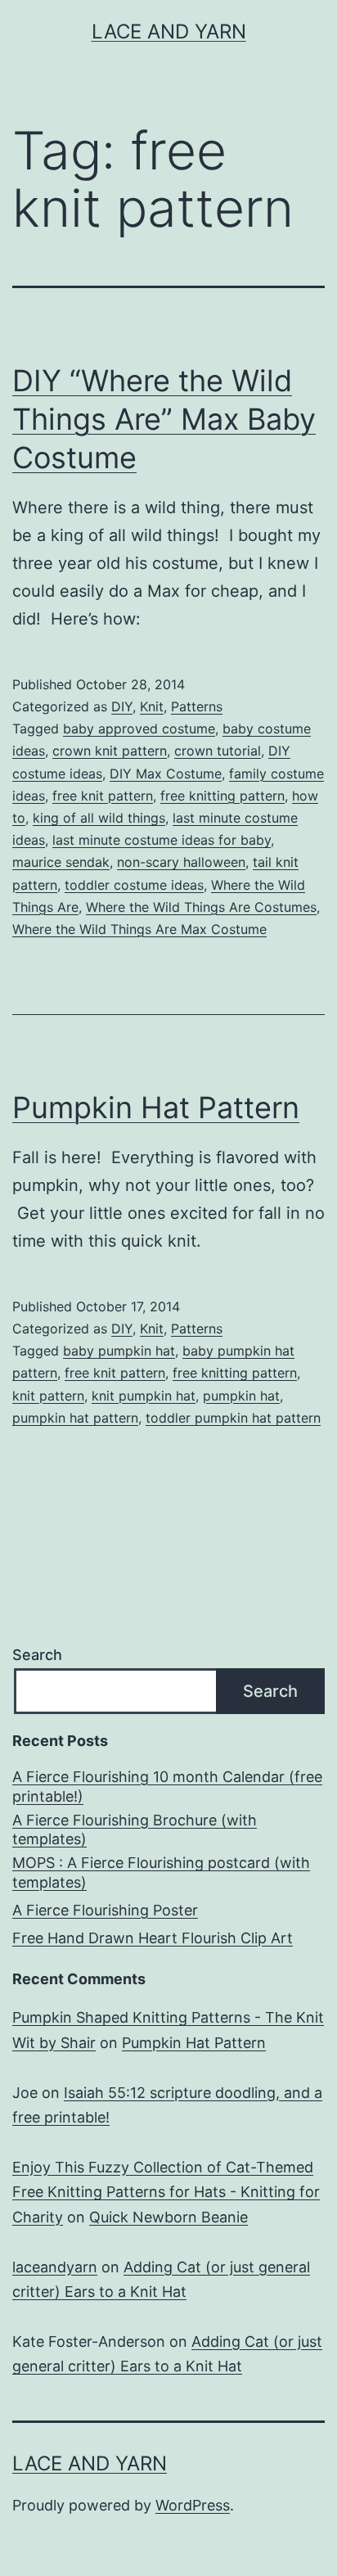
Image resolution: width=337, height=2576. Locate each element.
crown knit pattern (110, 751)
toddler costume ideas (134, 885)
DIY (122, 706)
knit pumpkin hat (144, 1396)
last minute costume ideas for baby (162, 840)
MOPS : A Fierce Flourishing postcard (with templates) (161, 1872)
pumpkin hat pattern (75, 1418)
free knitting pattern (222, 796)
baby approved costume (139, 729)
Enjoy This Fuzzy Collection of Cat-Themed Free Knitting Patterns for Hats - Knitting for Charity (166, 2192)
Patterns (197, 706)
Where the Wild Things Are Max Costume (139, 929)
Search (37, 1655)
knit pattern (48, 1396)
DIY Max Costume (166, 774)
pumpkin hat (241, 1396)
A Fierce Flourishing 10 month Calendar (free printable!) (167, 1786)
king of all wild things (99, 818)
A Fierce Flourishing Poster (105, 1910)
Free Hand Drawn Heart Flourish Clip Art (153, 1938)
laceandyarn (55, 2267)
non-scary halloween (181, 862)
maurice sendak (61, 862)
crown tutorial (218, 751)
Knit (152, 706)
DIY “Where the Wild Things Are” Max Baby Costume (164, 419)
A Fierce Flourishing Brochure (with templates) (135, 1829)
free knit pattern (103, 796)
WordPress (193, 2505)
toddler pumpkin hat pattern (233, 1418)
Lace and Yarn (169, 32)
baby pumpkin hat (119, 1351)
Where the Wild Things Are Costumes (201, 907)
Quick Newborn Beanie (168, 2217)
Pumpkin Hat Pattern (156, 1108)
